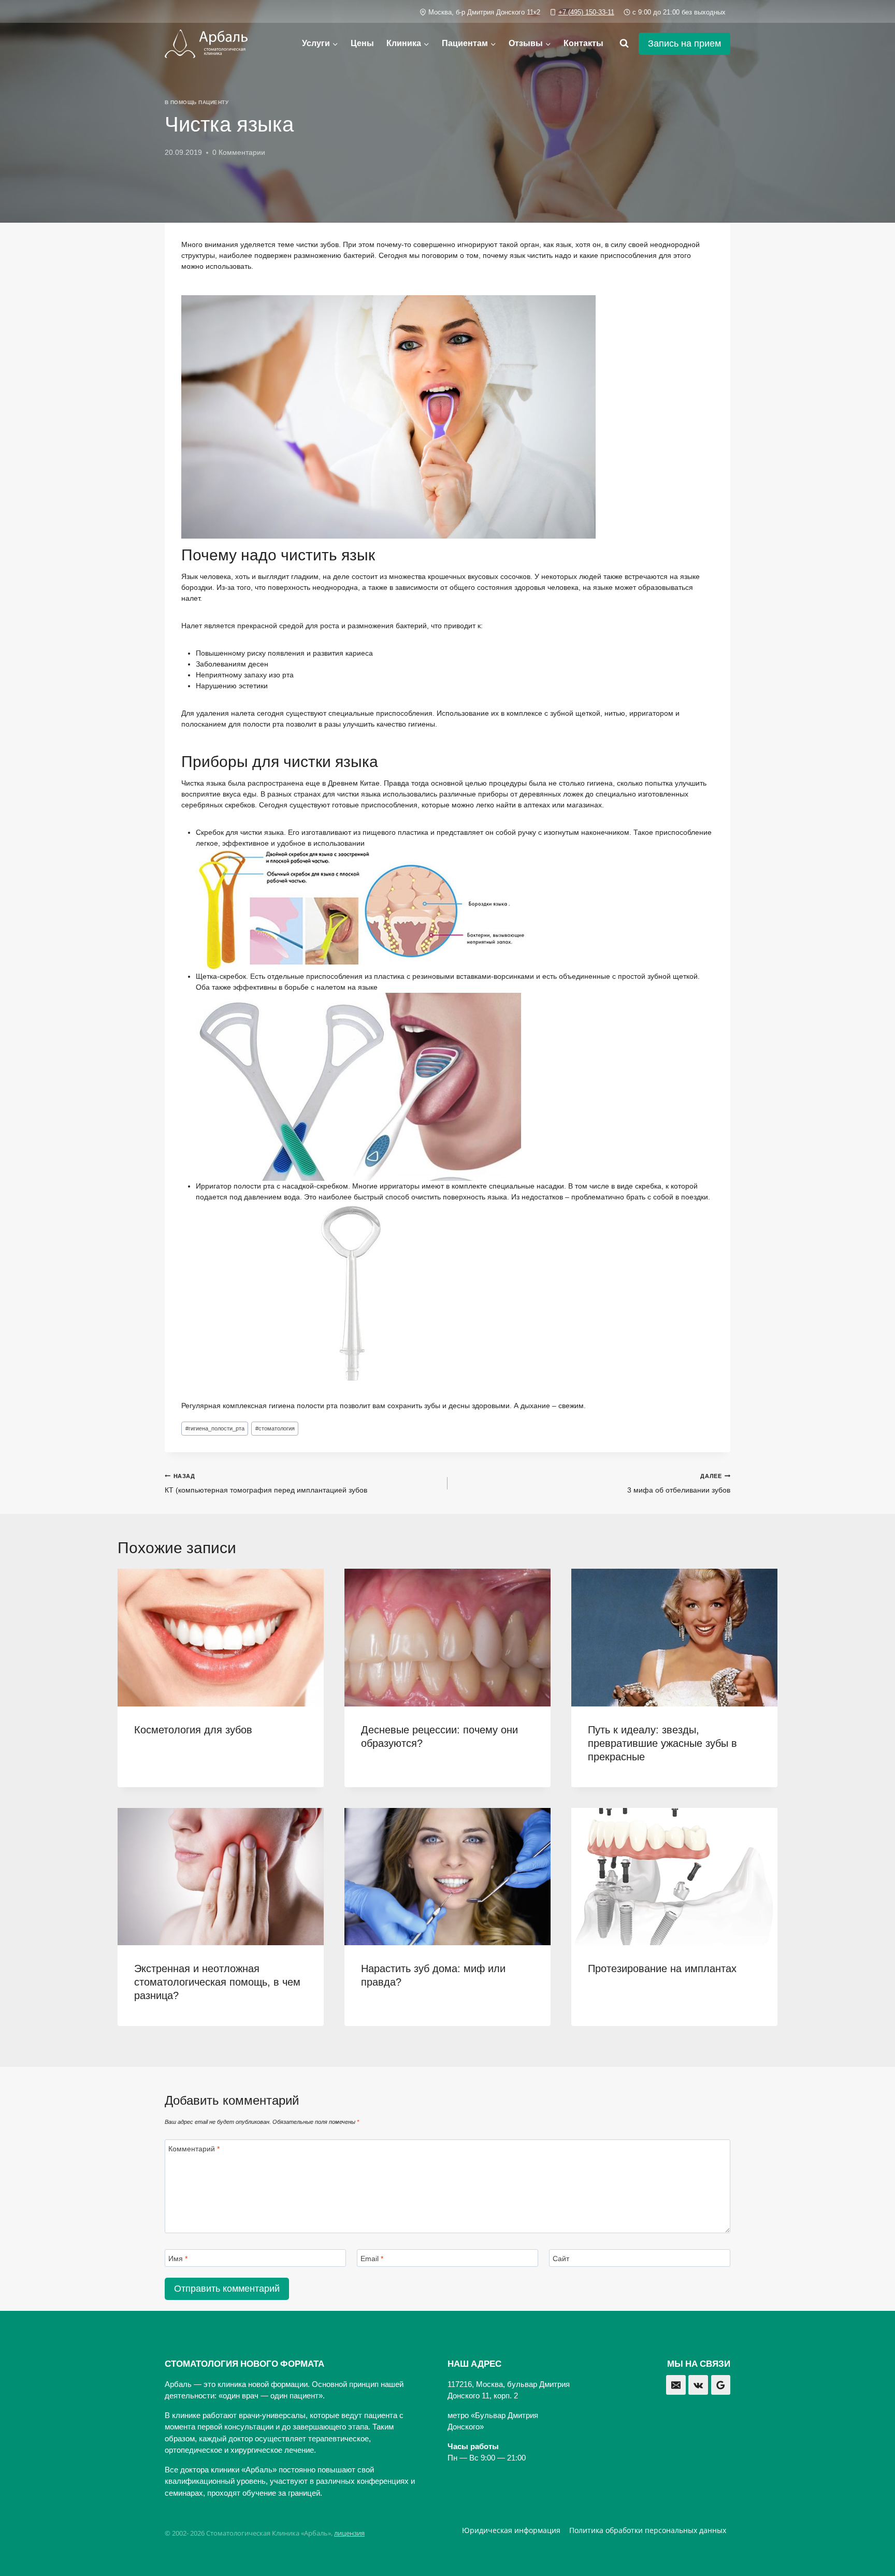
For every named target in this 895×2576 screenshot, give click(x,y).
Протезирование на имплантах (662, 1969)
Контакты (583, 43)
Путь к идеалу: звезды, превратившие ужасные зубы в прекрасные (662, 1743)
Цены (362, 43)
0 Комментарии (239, 152)
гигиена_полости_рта (215, 1428)
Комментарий (194, 2149)
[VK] (698, 2385)
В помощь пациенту (197, 102)
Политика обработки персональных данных (648, 2530)
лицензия (349, 2533)
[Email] (676, 2385)
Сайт (561, 2259)
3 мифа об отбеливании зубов (679, 1484)
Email (372, 2259)
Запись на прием (684, 44)
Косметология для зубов (193, 1730)
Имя (178, 2259)
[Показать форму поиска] (624, 44)
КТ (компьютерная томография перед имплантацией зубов (266, 1484)
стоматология (275, 1428)
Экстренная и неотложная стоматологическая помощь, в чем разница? (217, 1982)
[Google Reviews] (721, 2385)
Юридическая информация (511, 2530)
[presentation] (221, 1637)
